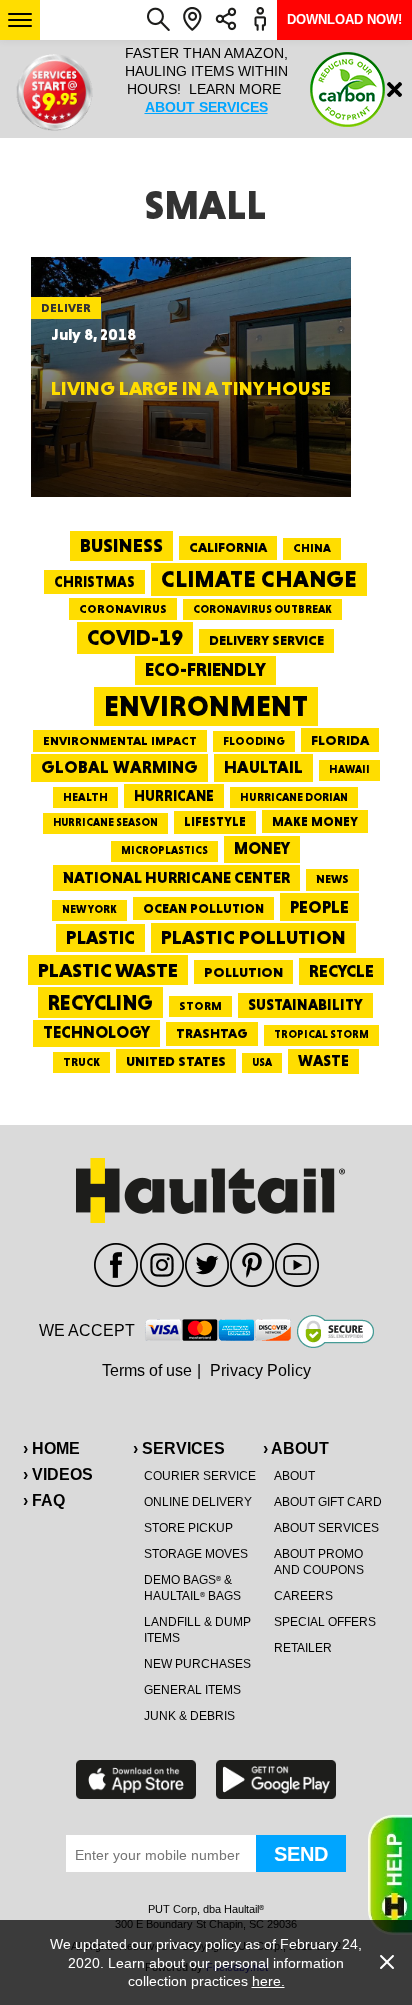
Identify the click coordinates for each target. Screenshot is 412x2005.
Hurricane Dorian (294, 797)
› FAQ (44, 1500)
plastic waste (108, 970)
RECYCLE (341, 971)
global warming (119, 767)
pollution (243, 972)
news (332, 879)
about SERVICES (206, 107)
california (228, 547)
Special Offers (325, 1622)
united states (176, 1061)
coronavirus (123, 609)
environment (206, 706)
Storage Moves (196, 1554)
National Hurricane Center (176, 877)
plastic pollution (253, 937)
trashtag (212, 1033)
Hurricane (174, 795)
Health (85, 797)
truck (81, 1062)
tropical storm (321, 1034)
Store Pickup (188, 1528)
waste (323, 1061)
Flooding (254, 741)
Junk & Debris (189, 1716)
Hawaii (349, 769)
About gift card (328, 1502)
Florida (340, 740)
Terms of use (147, 1370)
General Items (192, 1690)
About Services (326, 1528)
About (294, 1476)
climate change (259, 579)
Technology (96, 1032)
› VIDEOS (58, 1474)
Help (390, 1875)
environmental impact (120, 741)
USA (262, 1062)
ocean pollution (203, 908)
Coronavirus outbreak (262, 609)
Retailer (303, 1648)
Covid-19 (135, 637)
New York (89, 909)
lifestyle (215, 821)
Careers (303, 1596)
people (319, 906)
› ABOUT (296, 1448)
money (262, 848)
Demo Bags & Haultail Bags (192, 1588)
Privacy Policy (260, 1370)
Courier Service (200, 1476)
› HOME (51, 1448)
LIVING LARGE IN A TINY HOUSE (191, 388)
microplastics (164, 850)
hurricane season (105, 822)
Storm (200, 1006)
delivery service (266, 640)
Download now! (344, 19)
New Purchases (197, 1664)
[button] (20, 20)
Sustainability (305, 1005)
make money (315, 821)
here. (268, 1981)
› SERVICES (179, 1448)
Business (121, 545)
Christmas (94, 582)
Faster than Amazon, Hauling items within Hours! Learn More (206, 80)
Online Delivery (198, 1502)
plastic (100, 937)
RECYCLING (100, 1002)
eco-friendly (205, 669)
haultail (263, 767)
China (312, 548)
